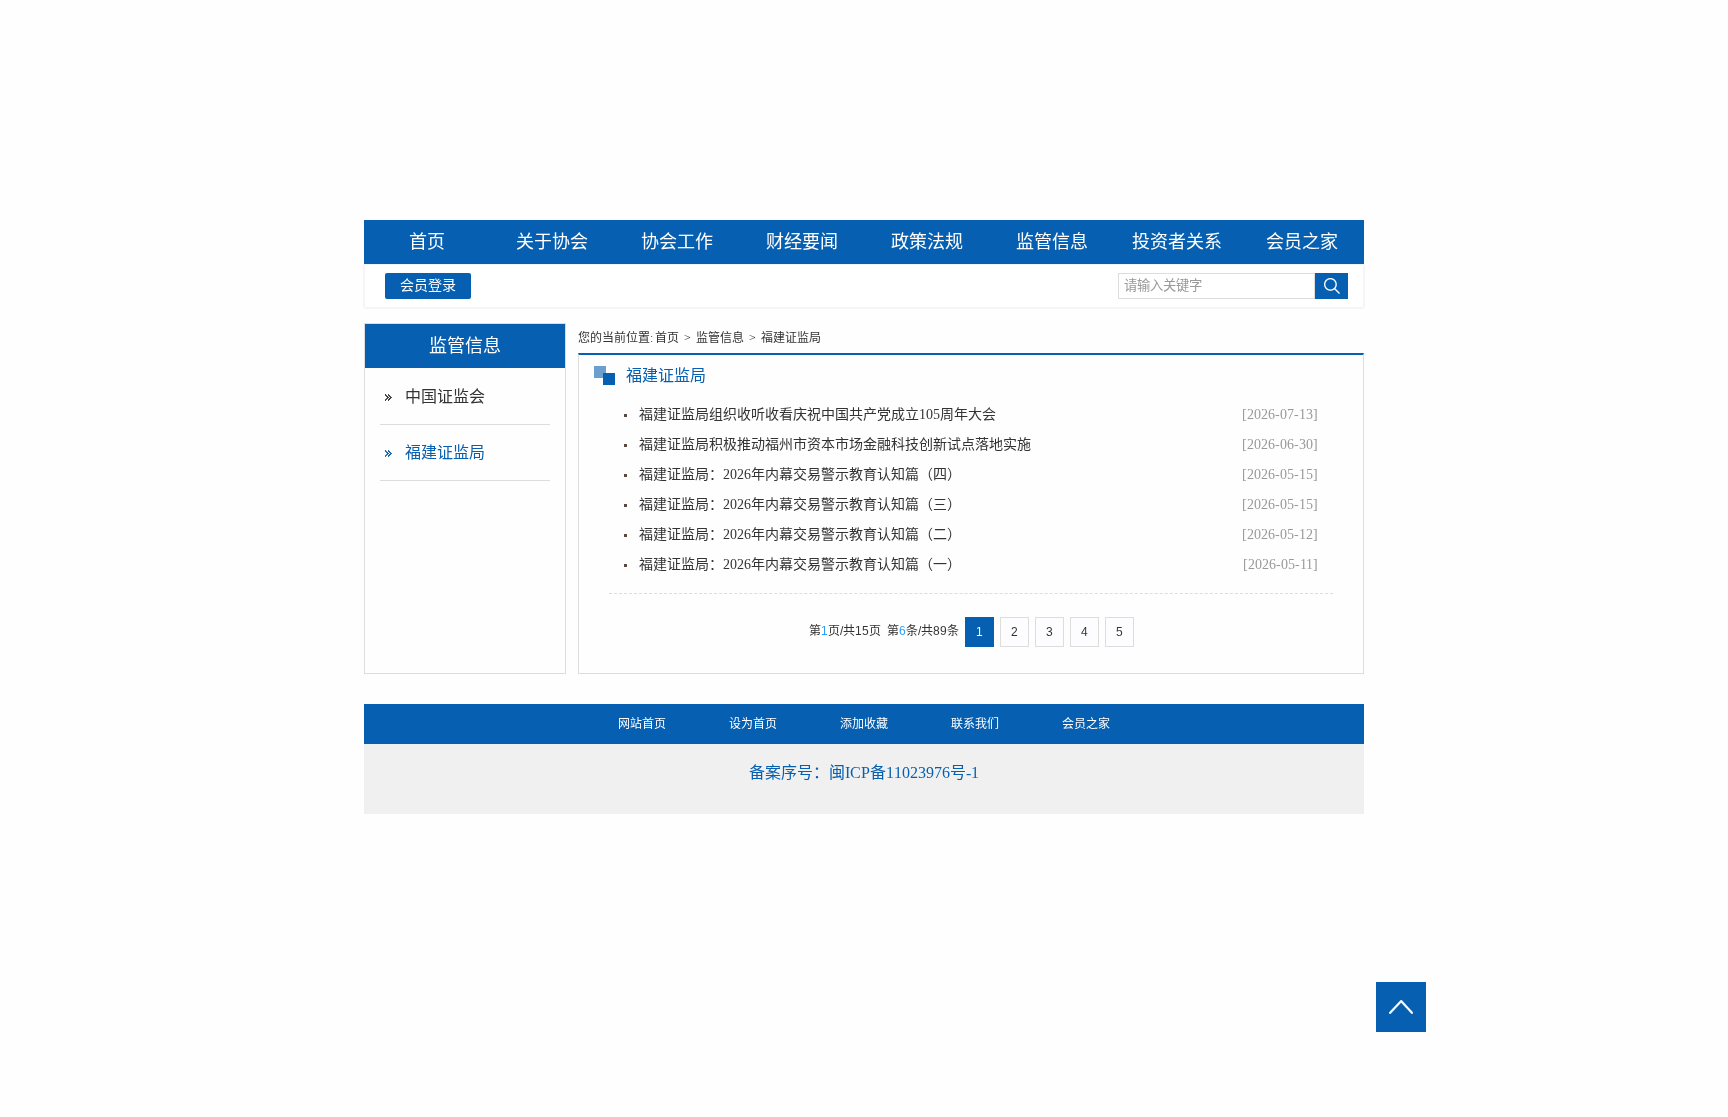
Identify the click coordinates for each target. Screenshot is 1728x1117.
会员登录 (428, 285)
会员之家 (1086, 724)
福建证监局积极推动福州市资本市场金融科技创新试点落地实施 (835, 444)
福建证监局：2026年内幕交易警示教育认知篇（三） (800, 504)
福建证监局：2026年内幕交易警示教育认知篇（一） (800, 564)
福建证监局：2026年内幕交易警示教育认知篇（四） (800, 474)
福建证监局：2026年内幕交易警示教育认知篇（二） (800, 534)
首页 (667, 338)
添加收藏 (864, 724)
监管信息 (465, 345)
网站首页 (642, 724)
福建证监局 (445, 452)
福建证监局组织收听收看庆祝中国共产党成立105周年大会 (817, 414)
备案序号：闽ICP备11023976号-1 (864, 772)
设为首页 (753, 724)
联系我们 (975, 724)
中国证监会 (445, 396)
